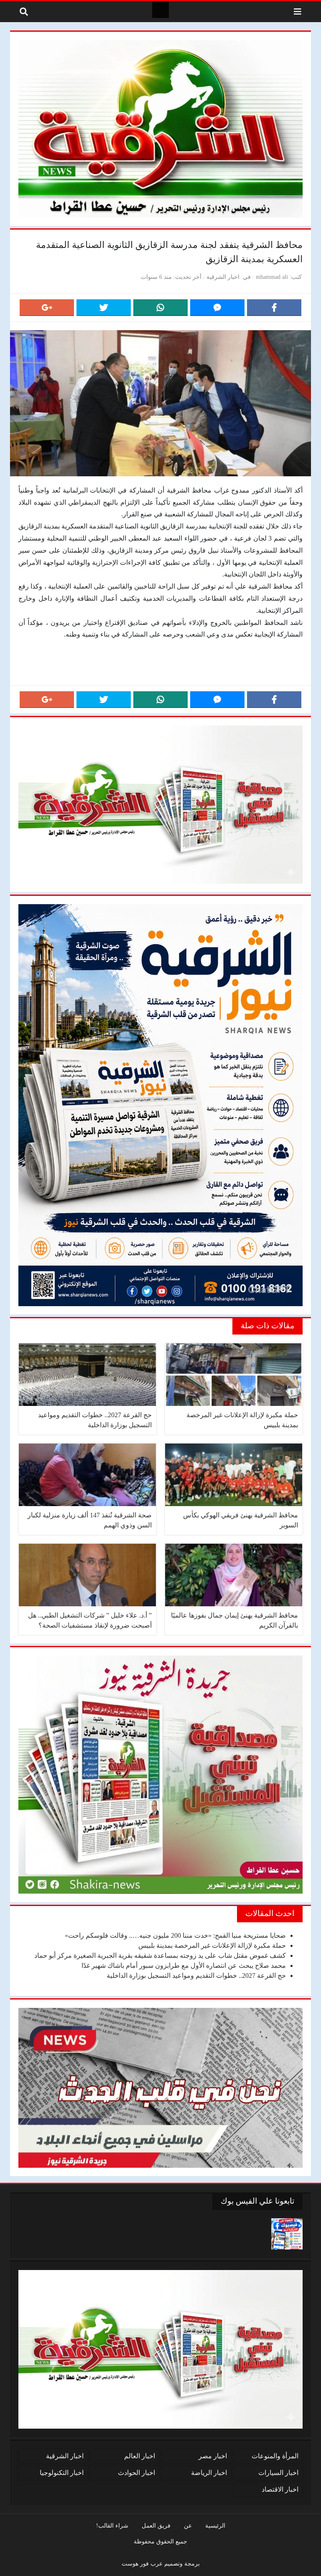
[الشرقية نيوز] (160, 10)
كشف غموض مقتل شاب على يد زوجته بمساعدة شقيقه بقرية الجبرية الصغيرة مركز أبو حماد (160, 1955)
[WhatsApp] (160, 308)
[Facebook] (274, 308)
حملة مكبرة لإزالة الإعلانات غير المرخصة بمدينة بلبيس (212, 1945)
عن (188, 2525)
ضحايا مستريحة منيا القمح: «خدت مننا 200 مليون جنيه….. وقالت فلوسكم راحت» (175, 1935)
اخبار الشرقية (223, 277)
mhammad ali (272, 277)
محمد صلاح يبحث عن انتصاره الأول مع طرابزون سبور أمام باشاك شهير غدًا (184, 1965)
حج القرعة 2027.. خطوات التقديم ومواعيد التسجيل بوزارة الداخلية (196, 1976)
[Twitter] (104, 308)
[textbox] (160, 671)
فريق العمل (156, 2525)
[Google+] (47, 308)
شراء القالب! (112, 2525)
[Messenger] (217, 308)
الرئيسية (215, 2525)
